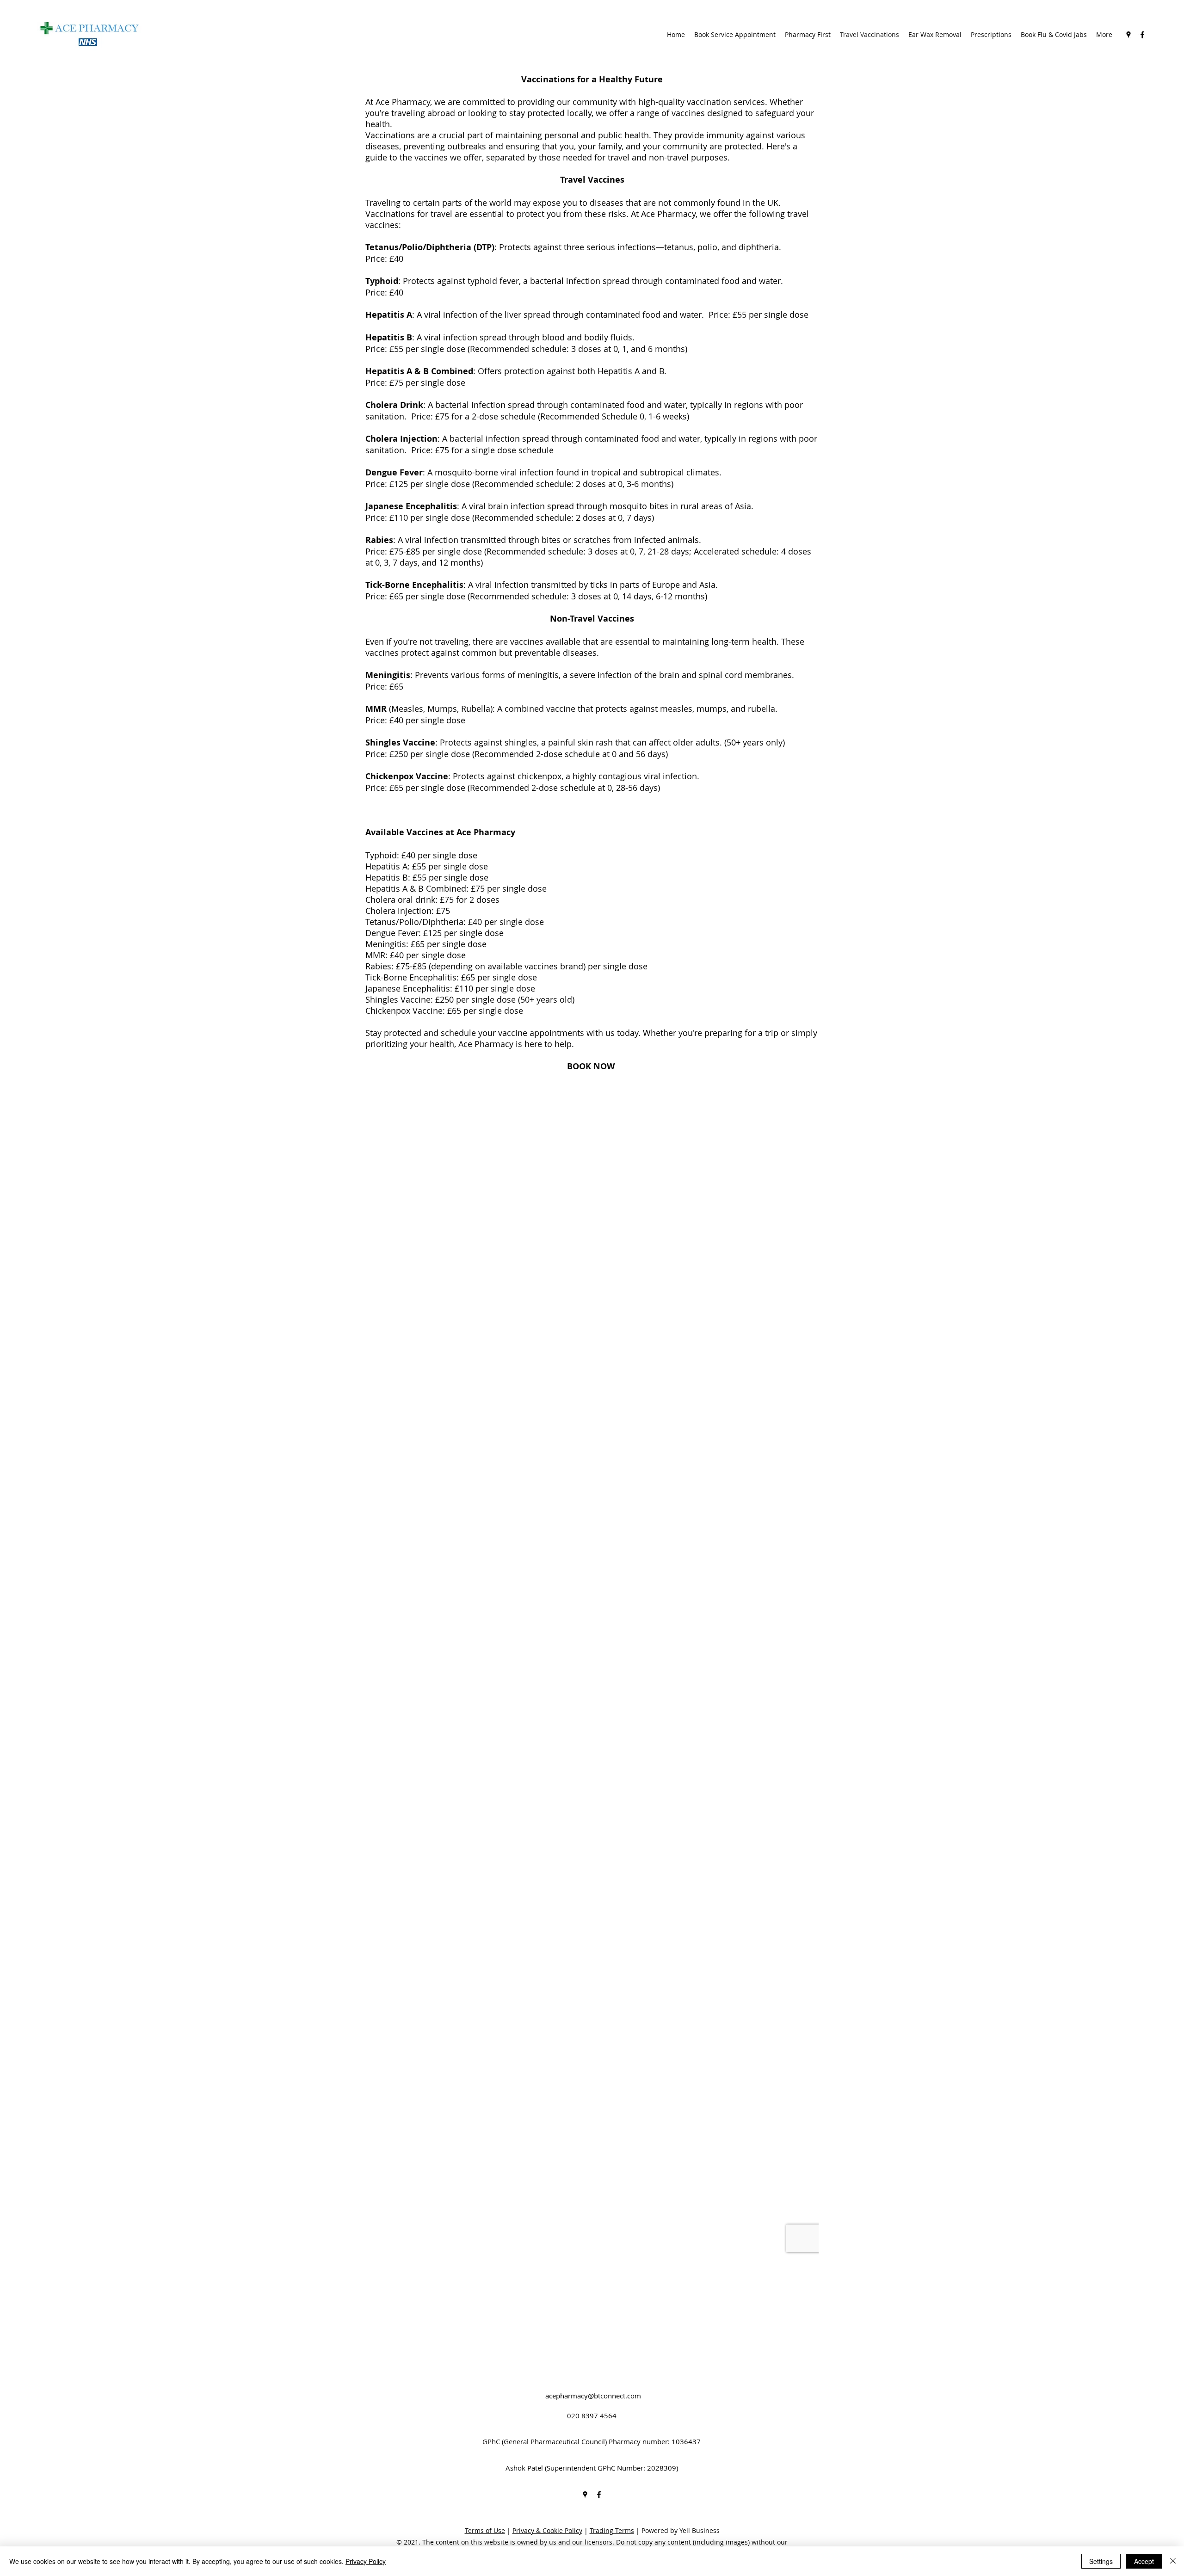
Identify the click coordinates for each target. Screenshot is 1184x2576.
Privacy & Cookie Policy (547, 2530)
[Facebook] (1142, 35)
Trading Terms (612, 2530)
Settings (1101, 2561)
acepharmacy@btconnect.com (593, 2396)
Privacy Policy (366, 2561)
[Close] (1173, 2561)
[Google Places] (1128, 35)
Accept (1144, 2561)
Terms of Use (485, 2530)
